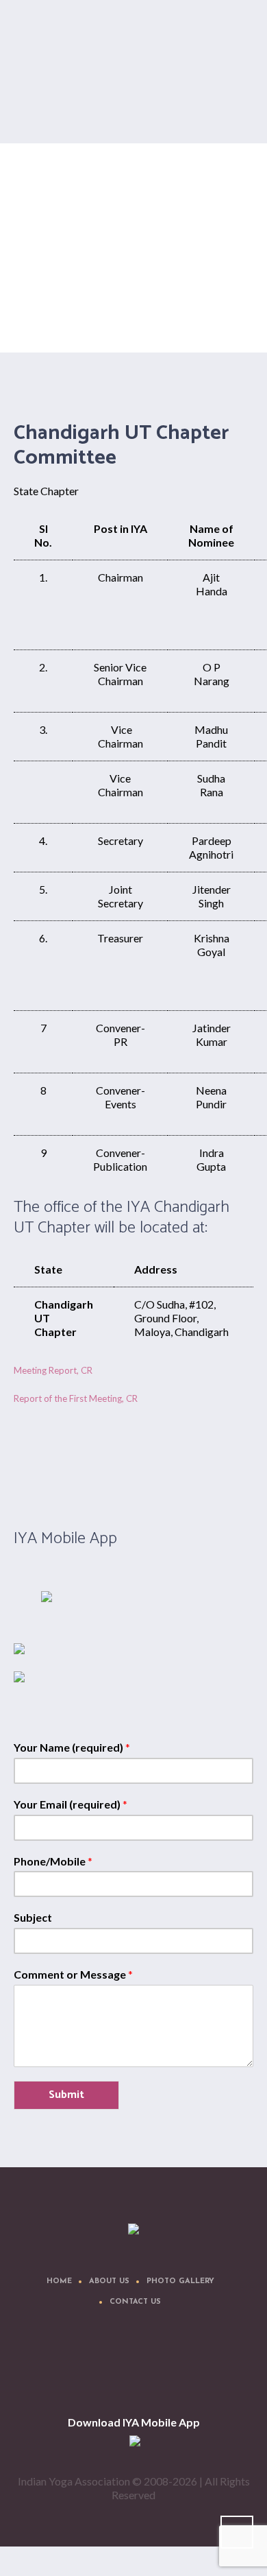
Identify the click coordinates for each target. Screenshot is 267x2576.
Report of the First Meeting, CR (76, 1398)
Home (75, 314)
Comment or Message (73, 1974)
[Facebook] (75, 2368)
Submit (66, 2095)
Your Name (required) (72, 1747)
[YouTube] (198, 2368)
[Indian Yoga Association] (133, 2230)
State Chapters (119, 314)
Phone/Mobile (53, 1861)
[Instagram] (157, 2368)
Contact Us (135, 2302)
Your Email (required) (71, 1804)
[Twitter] (116, 2368)
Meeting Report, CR (53, 1370)
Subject (33, 1917)
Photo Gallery (180, 2281)
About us (109, 2281)
